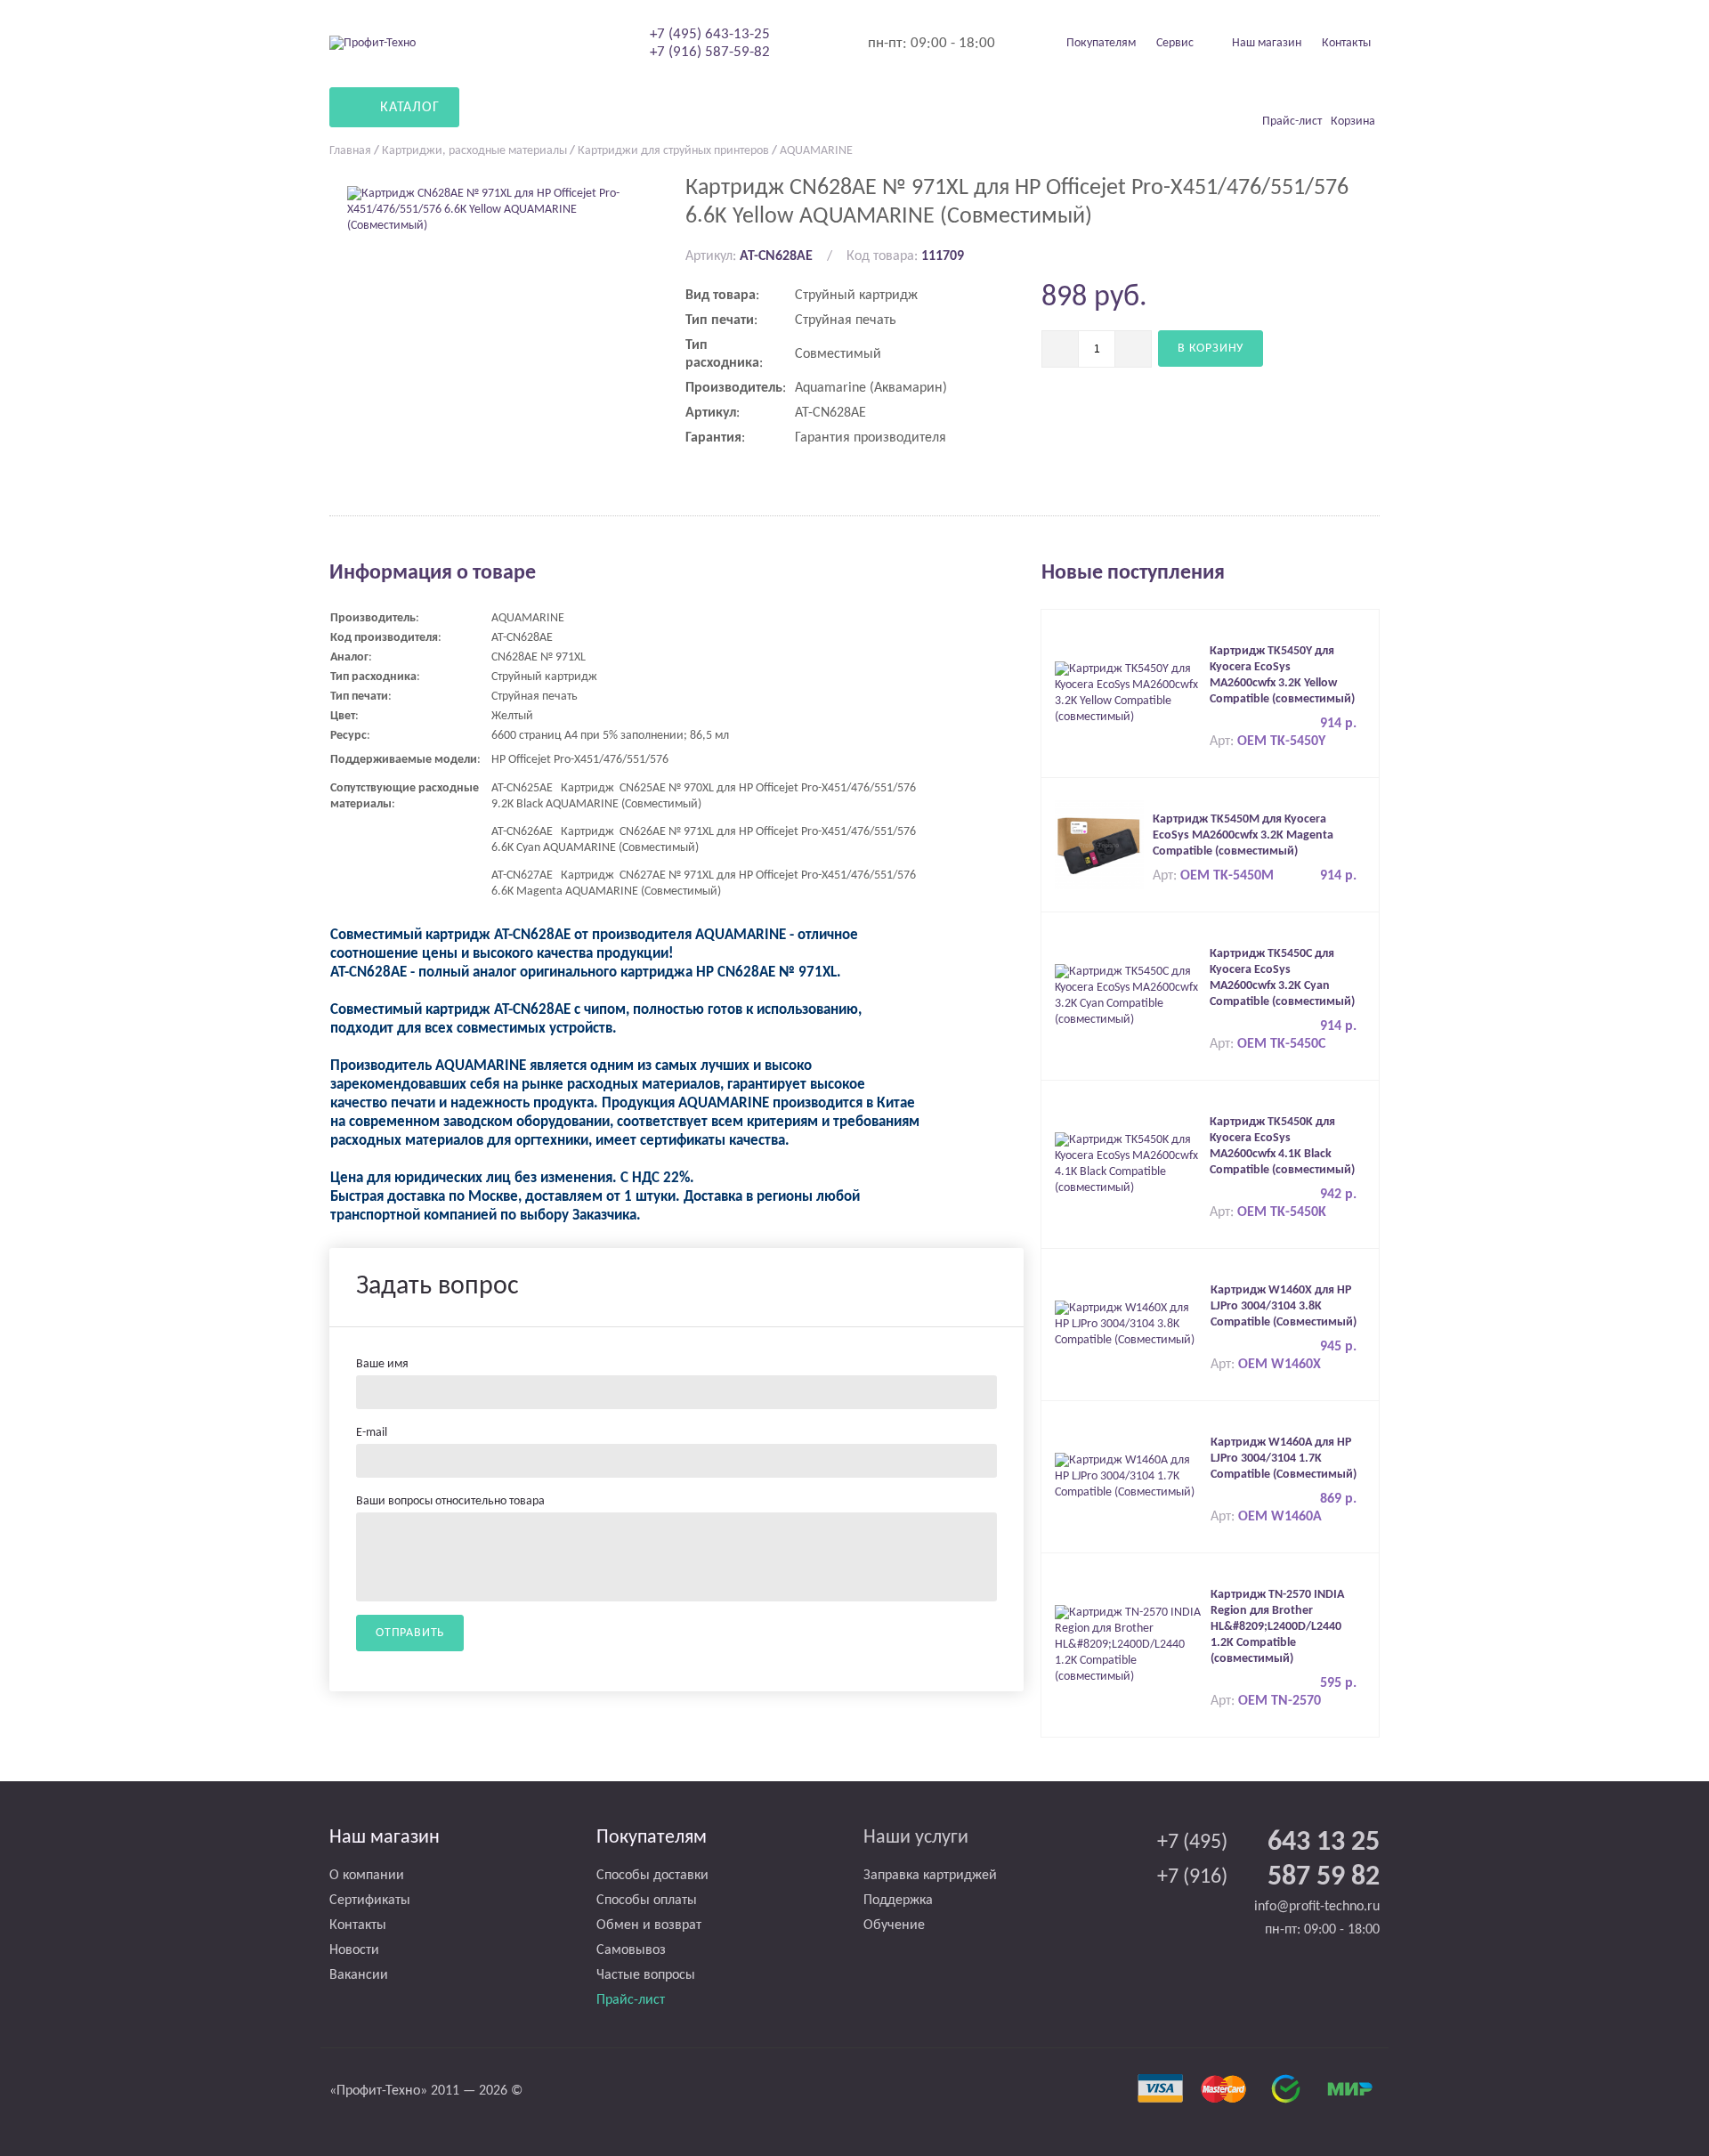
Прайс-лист (631, 2000)
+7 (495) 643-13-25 (710, 34)
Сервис (1175, 43)
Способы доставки (652, 1876)
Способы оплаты (647, 1901)
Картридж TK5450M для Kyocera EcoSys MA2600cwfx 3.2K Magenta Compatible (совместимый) (1243, 835)
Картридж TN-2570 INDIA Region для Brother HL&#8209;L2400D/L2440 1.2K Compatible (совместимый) (1277, 1627)
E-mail (372, 1433)
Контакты (1346, 43)
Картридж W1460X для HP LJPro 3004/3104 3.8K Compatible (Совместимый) (1284, 1306)
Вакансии (359, 1975)
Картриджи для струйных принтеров (673, 151)
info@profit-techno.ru (1317, 1907)
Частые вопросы (646, 1975)
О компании (367, 1876)
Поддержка (898, 1901)
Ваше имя (382, 1364)
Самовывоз (631, 1950)
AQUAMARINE (816, 151)
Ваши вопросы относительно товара (450, 1501)
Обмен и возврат (649, 1925)
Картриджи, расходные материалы (474, 151)
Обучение (894, 1925)
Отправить (410, 1633)
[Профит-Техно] (373, 43)
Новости (354, 1950)
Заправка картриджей (930, 1876)
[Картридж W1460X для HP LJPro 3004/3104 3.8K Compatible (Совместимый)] (1128, 1324)
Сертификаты (370, 1901)
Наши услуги (916, 1838)
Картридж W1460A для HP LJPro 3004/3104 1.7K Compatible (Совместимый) (1284, 1459)
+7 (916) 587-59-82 (710, 52)
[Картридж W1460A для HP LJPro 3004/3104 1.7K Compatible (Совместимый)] (1128, 1476)
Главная (350, 151)
